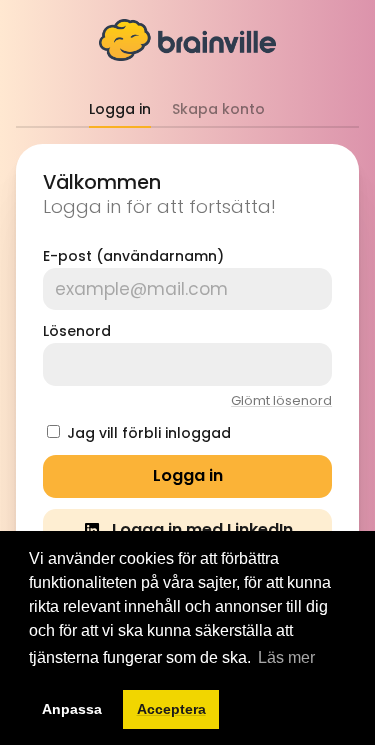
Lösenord (77, 331)
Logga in (120, 109)
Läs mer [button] (286, 657)
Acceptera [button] (171, 709)
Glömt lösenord (281, 400)
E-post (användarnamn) (133, 256)
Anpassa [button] (72, 709)
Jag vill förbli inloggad (149, 433)
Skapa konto (218, 109)
